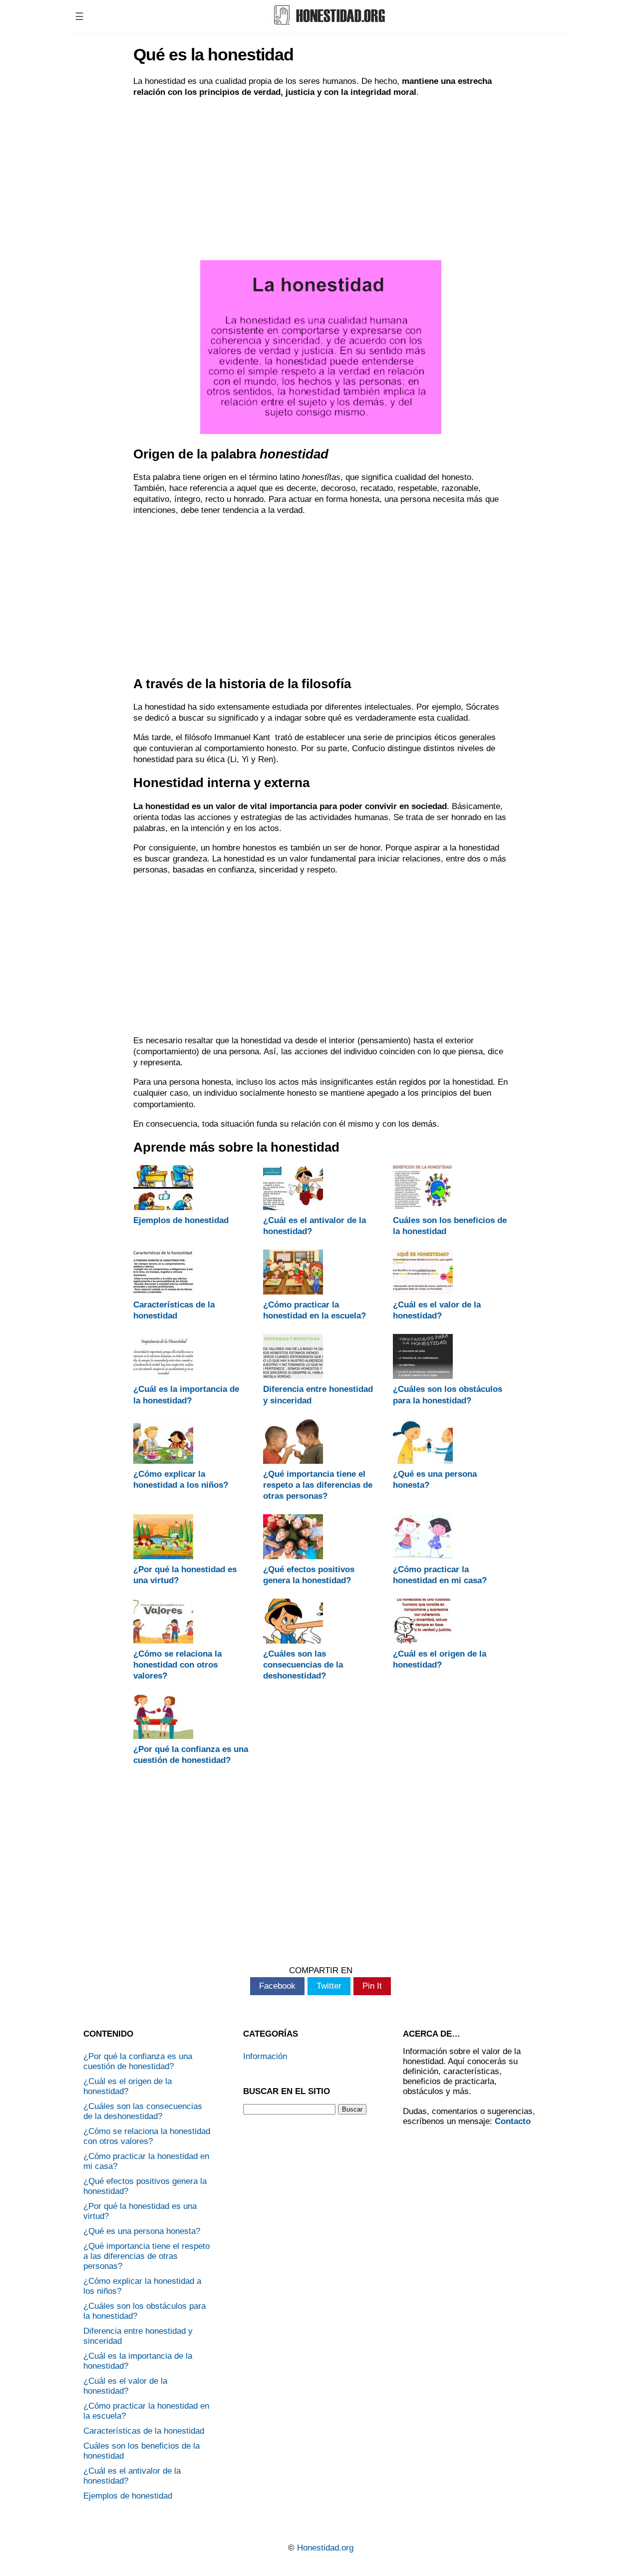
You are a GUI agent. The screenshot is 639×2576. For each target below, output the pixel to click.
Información (265, 2056)
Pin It (372, 1986)
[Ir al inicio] (328, 24)
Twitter (329, 1986)
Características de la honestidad (144, 2431)
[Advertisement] (320, 178)
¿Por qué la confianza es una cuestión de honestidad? (138, 2061)
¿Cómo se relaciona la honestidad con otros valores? (177, 1665)
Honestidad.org (325, 2548)
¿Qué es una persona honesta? (142, 2231)
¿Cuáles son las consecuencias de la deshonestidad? (303, 1665)
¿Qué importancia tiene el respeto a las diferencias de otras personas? (318, 1485)
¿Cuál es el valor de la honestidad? (125, 2386)
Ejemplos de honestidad (181, 1220)
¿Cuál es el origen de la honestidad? (128, 2086)
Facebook (277, 1986)
